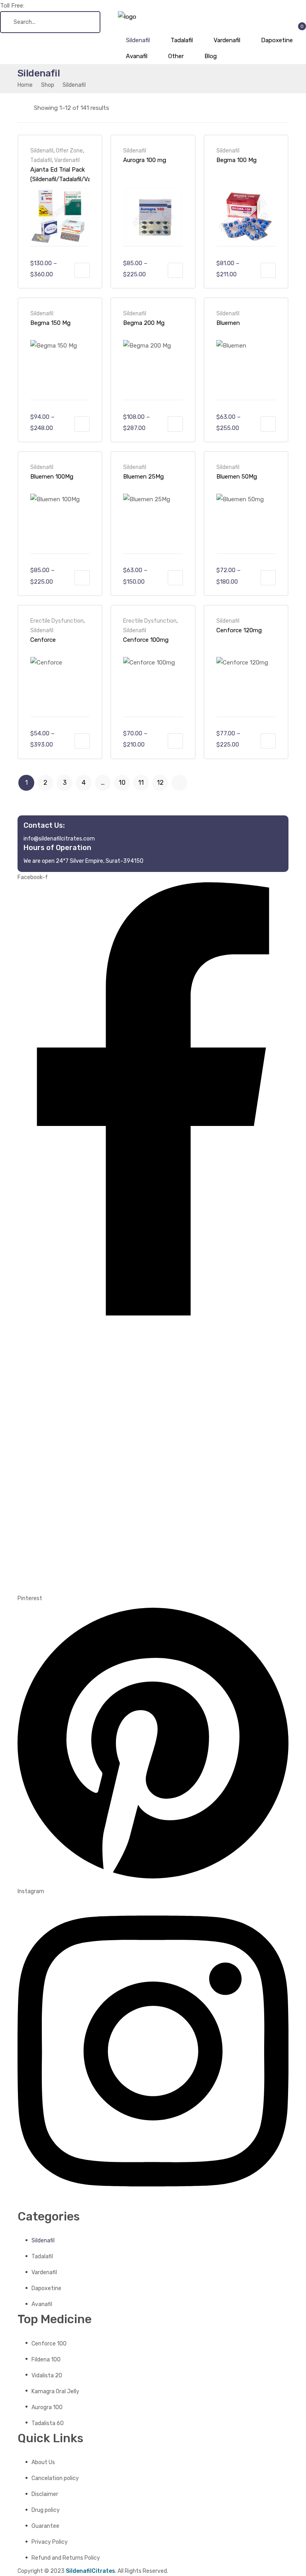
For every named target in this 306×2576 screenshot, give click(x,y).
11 (141, 783)
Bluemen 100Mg (52, 477)
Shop (48, 85)
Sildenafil (42, 150)
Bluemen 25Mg (143, 477)
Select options (82, 270)
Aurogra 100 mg (145, 160)
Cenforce (43, 640)
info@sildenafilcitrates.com (59, 838)
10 (122, 783)
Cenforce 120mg (239, 630)
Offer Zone (69, 150)
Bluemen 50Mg (237, 477)
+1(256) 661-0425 (50, 6)
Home (25, 85)
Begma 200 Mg (144, 323)
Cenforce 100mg (146, 640)
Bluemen (228, 323)
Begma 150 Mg (50, 323)
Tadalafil (41, 160)
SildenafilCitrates (90, 2571)
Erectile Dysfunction (57, 621)
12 (160, 783)
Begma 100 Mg (236, 160)
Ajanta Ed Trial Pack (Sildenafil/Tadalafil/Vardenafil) (60, 174)
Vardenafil (67, 160)
